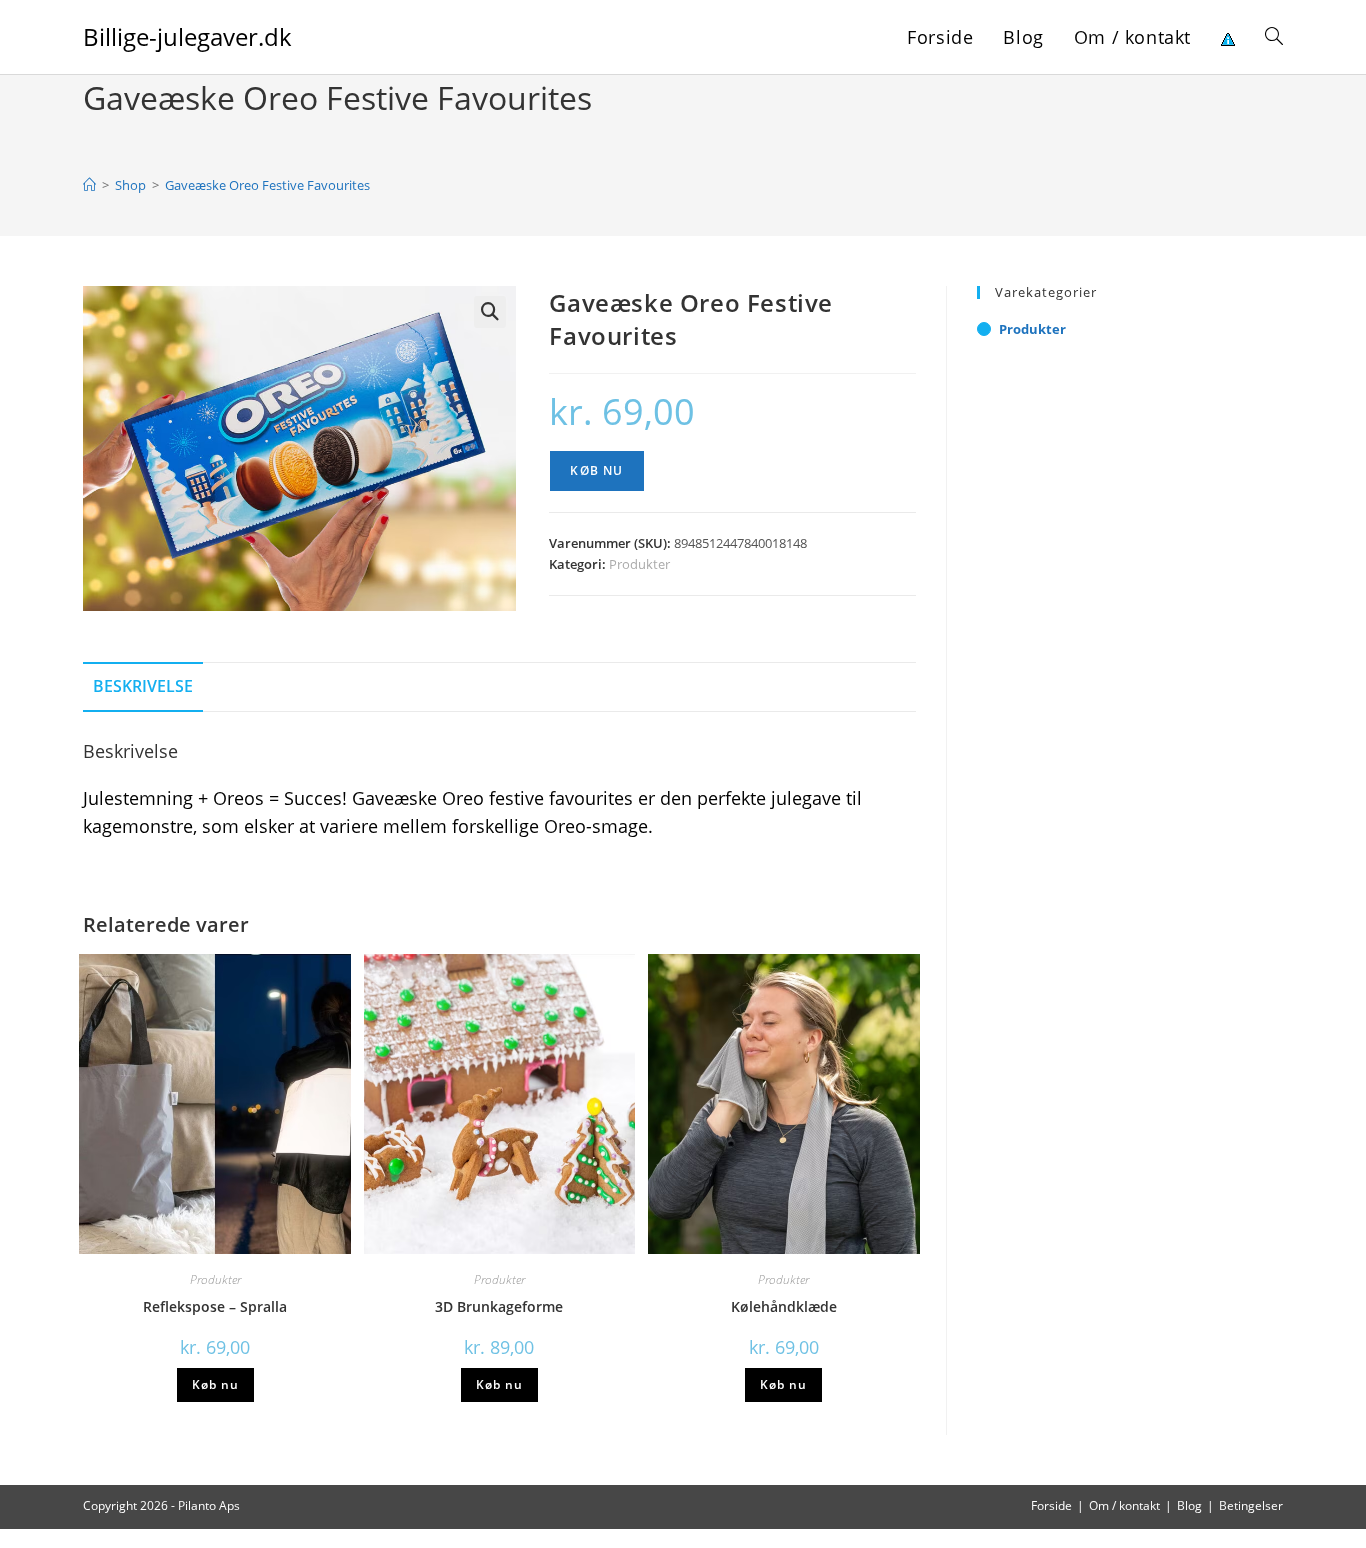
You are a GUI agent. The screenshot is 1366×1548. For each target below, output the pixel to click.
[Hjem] (89, 185)
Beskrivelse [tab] (143, 686)
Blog (1189, 1505)
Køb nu (596, 470)
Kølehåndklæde (784, 1306)
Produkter (639, 564)
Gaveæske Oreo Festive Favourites (267, 185)
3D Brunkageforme (499, 1306)
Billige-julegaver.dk (187, 36)
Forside (1051, 1505)
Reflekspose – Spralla (215, 1306)
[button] (490, 312)
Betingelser (1251, 1505)
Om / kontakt (1124, 1505)
